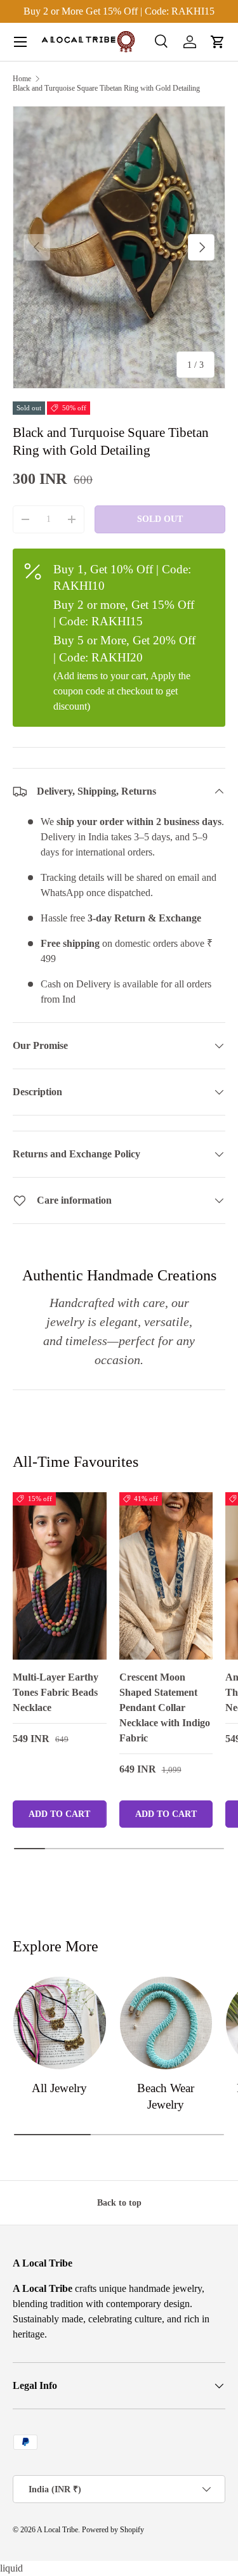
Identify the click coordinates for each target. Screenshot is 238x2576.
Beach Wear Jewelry (166, 2096)
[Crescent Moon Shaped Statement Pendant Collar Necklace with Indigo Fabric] (166, 1576)
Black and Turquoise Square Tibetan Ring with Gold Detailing (106, 88)
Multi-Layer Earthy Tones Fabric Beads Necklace (56, 1692)
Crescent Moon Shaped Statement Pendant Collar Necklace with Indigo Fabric (165, 1708)
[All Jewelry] (60, 2023)
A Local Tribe (57, 2530)
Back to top (119, 2202)
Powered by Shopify (113, 2530)
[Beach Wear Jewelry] (166, 2023)
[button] (218, 42)
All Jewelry (59, 2088)
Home (22, 79)
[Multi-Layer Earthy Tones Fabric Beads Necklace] (60, 1576)
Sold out (160, 519)
